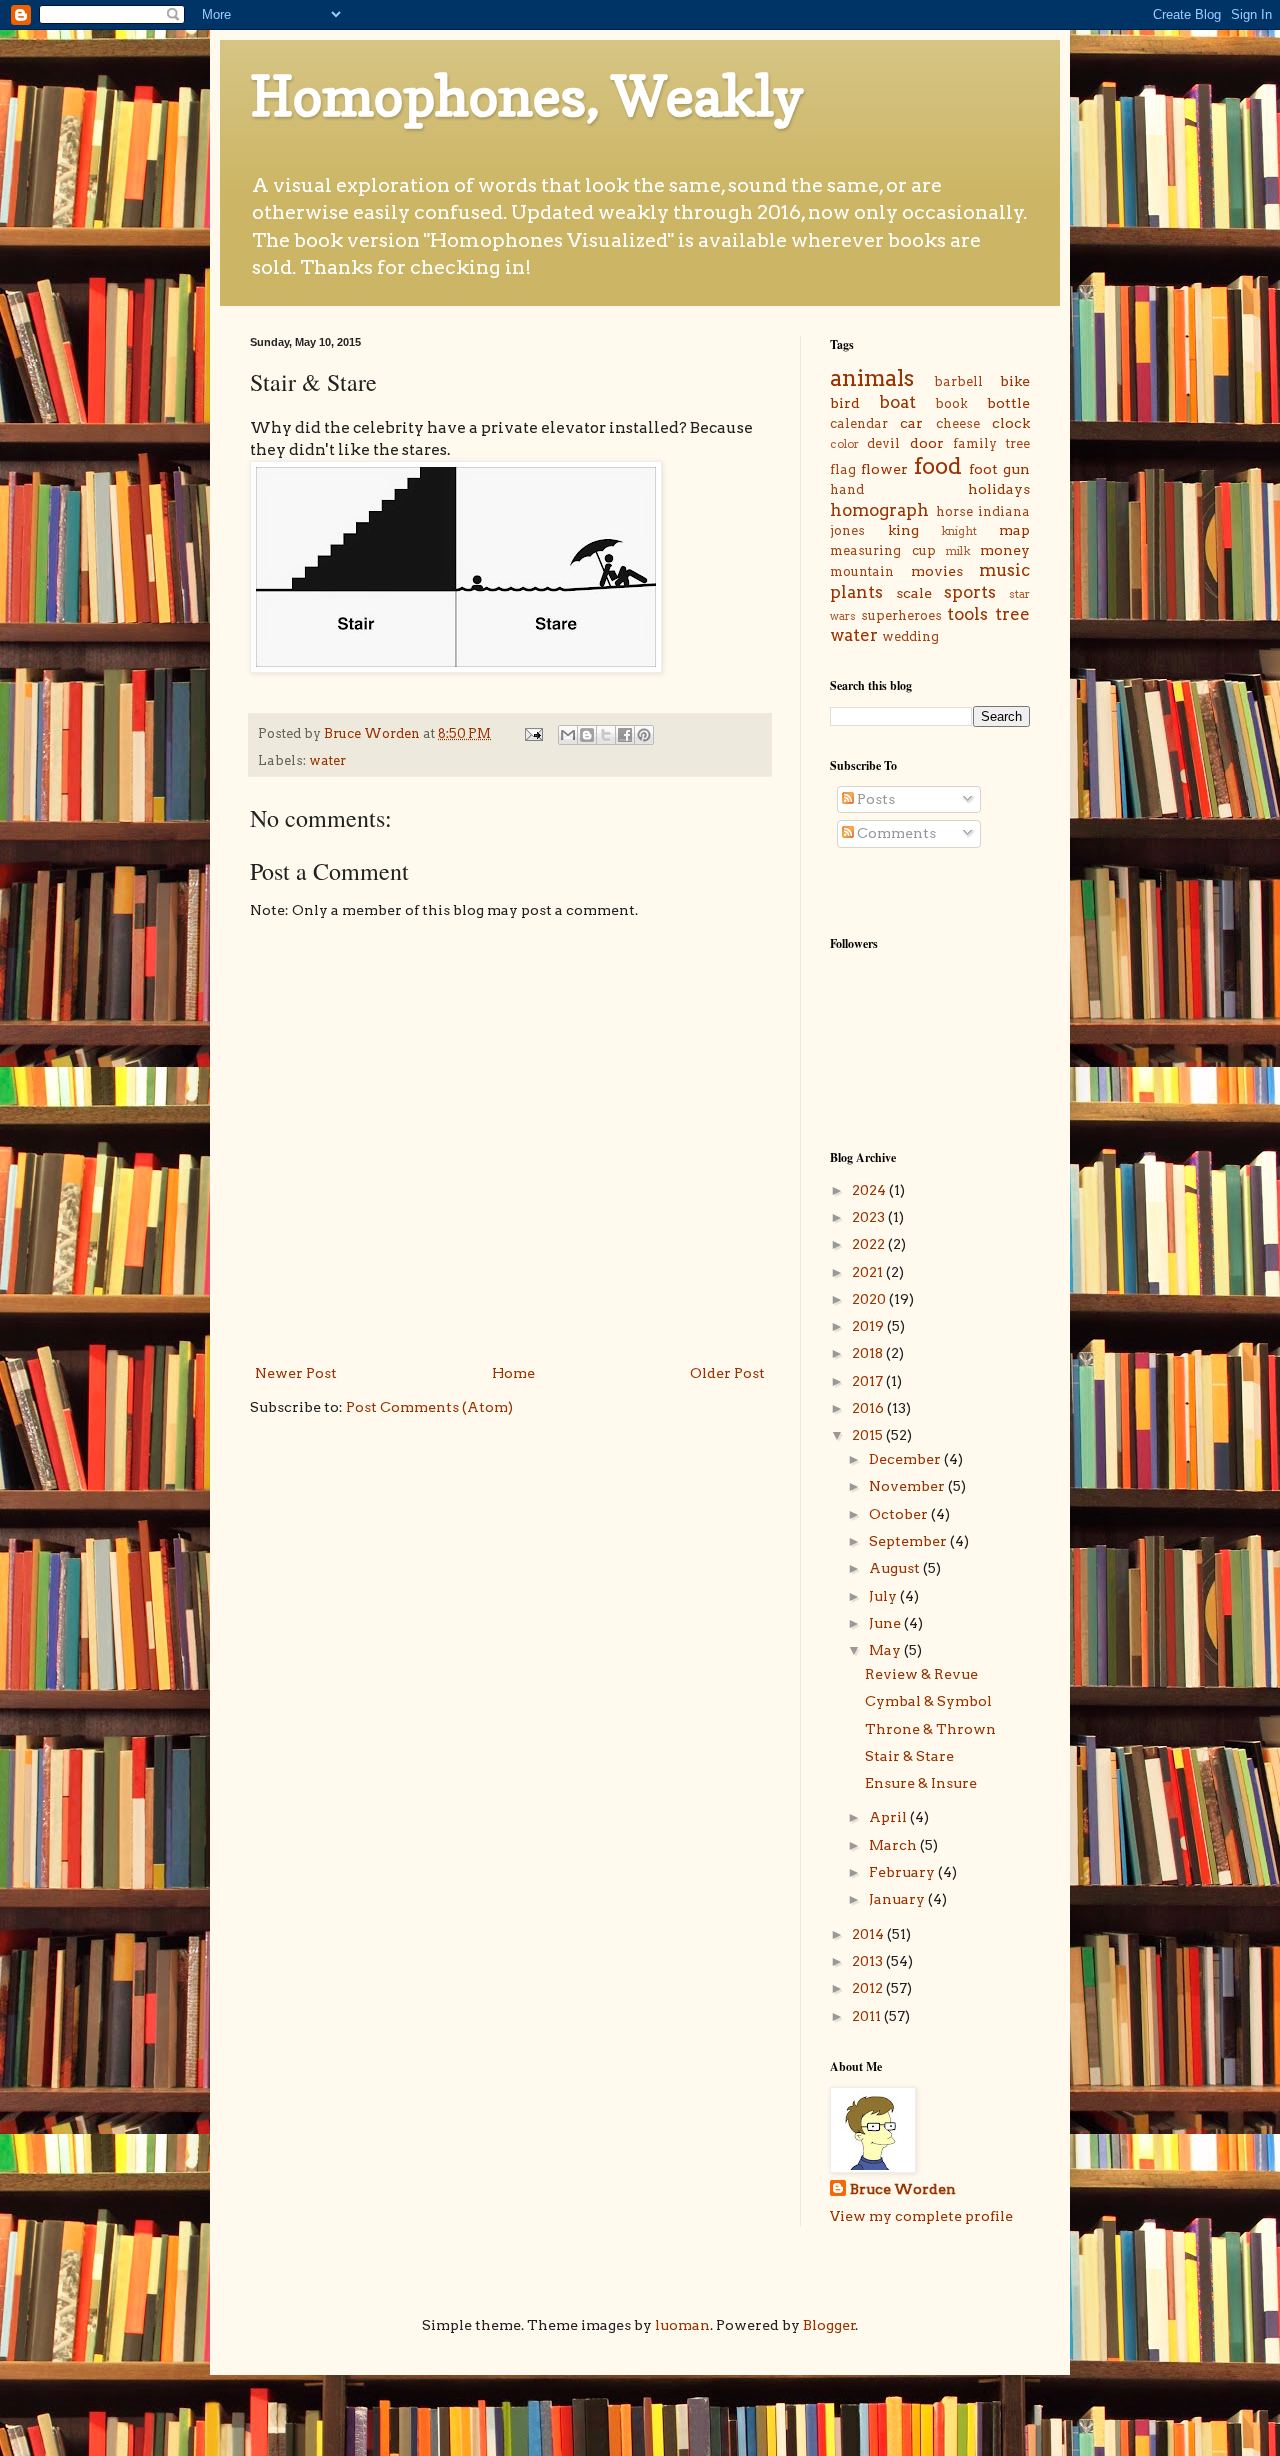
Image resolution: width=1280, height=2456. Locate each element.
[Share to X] (606, 735)
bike (1015, 381)
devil (883, 443)
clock (1011, 423)
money (1005, 550)
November (908, 1486)
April (889, 1817)
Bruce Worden (903, 2189)
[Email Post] (532, 733)
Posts (874, 799)
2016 (869, 1408)
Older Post (727, 1373)
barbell (958, 381)
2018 (869, 1353)
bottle (1008, 403)
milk (958, 551)
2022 (870, 1244)
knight (959, 531)
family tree (991, 443)
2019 (869, 1326)
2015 (869, 1435)
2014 (869, 1934)
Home (513, 1373)
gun (1016, 469)
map (1014, 530)
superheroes (901, 615)
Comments (895, 833)
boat (897, 402)
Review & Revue (921, 1674)
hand (847, 489)
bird (845, 403)
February (903, 1872)
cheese (958, 423)
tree (1012, 614)
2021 (869, 1272)
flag (843, 469)
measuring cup (883, 550)
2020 (870, 1299)
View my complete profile (921, 2216)
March (894, 1845)
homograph (879, 510)
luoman (682, 2325)
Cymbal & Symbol (928, 1701)
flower (884, 469)
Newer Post (296, 1373)
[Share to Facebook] (625, 735)
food (938, 466)
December (906, 1459)
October (900, 1514)
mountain (862, 571)
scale (914, 593)
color (844, 444)
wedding (910, 636)
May (886, 1650)
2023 (870, 1217)
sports (970, 592)
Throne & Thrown (930, 1729)
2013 (869, 1961)
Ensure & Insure (921, 1783)
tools (967, 614)
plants (856, 592)
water (327, 760)
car (911, 423)
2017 (869, 1381)
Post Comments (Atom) (429, 1407)
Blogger (829, 2325)
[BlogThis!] (587, 735)
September (909, 1541)
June (886, 1623)
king (903, 530)
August (896, 1568)
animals (872, 378)
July (884, 1596)
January (898, 1899)
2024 (870, 1190)
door (927, 443)
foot (983, 469)
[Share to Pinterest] (644, 735)
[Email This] (568, 735)
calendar (859, 423)
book (951, 403)
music (1004, 570)
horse (954, 511)
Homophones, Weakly (527, 96)
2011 (868, 2016)
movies (937, 571)
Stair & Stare (909, 1756)
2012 (869, 1988)
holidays (999, 489)
